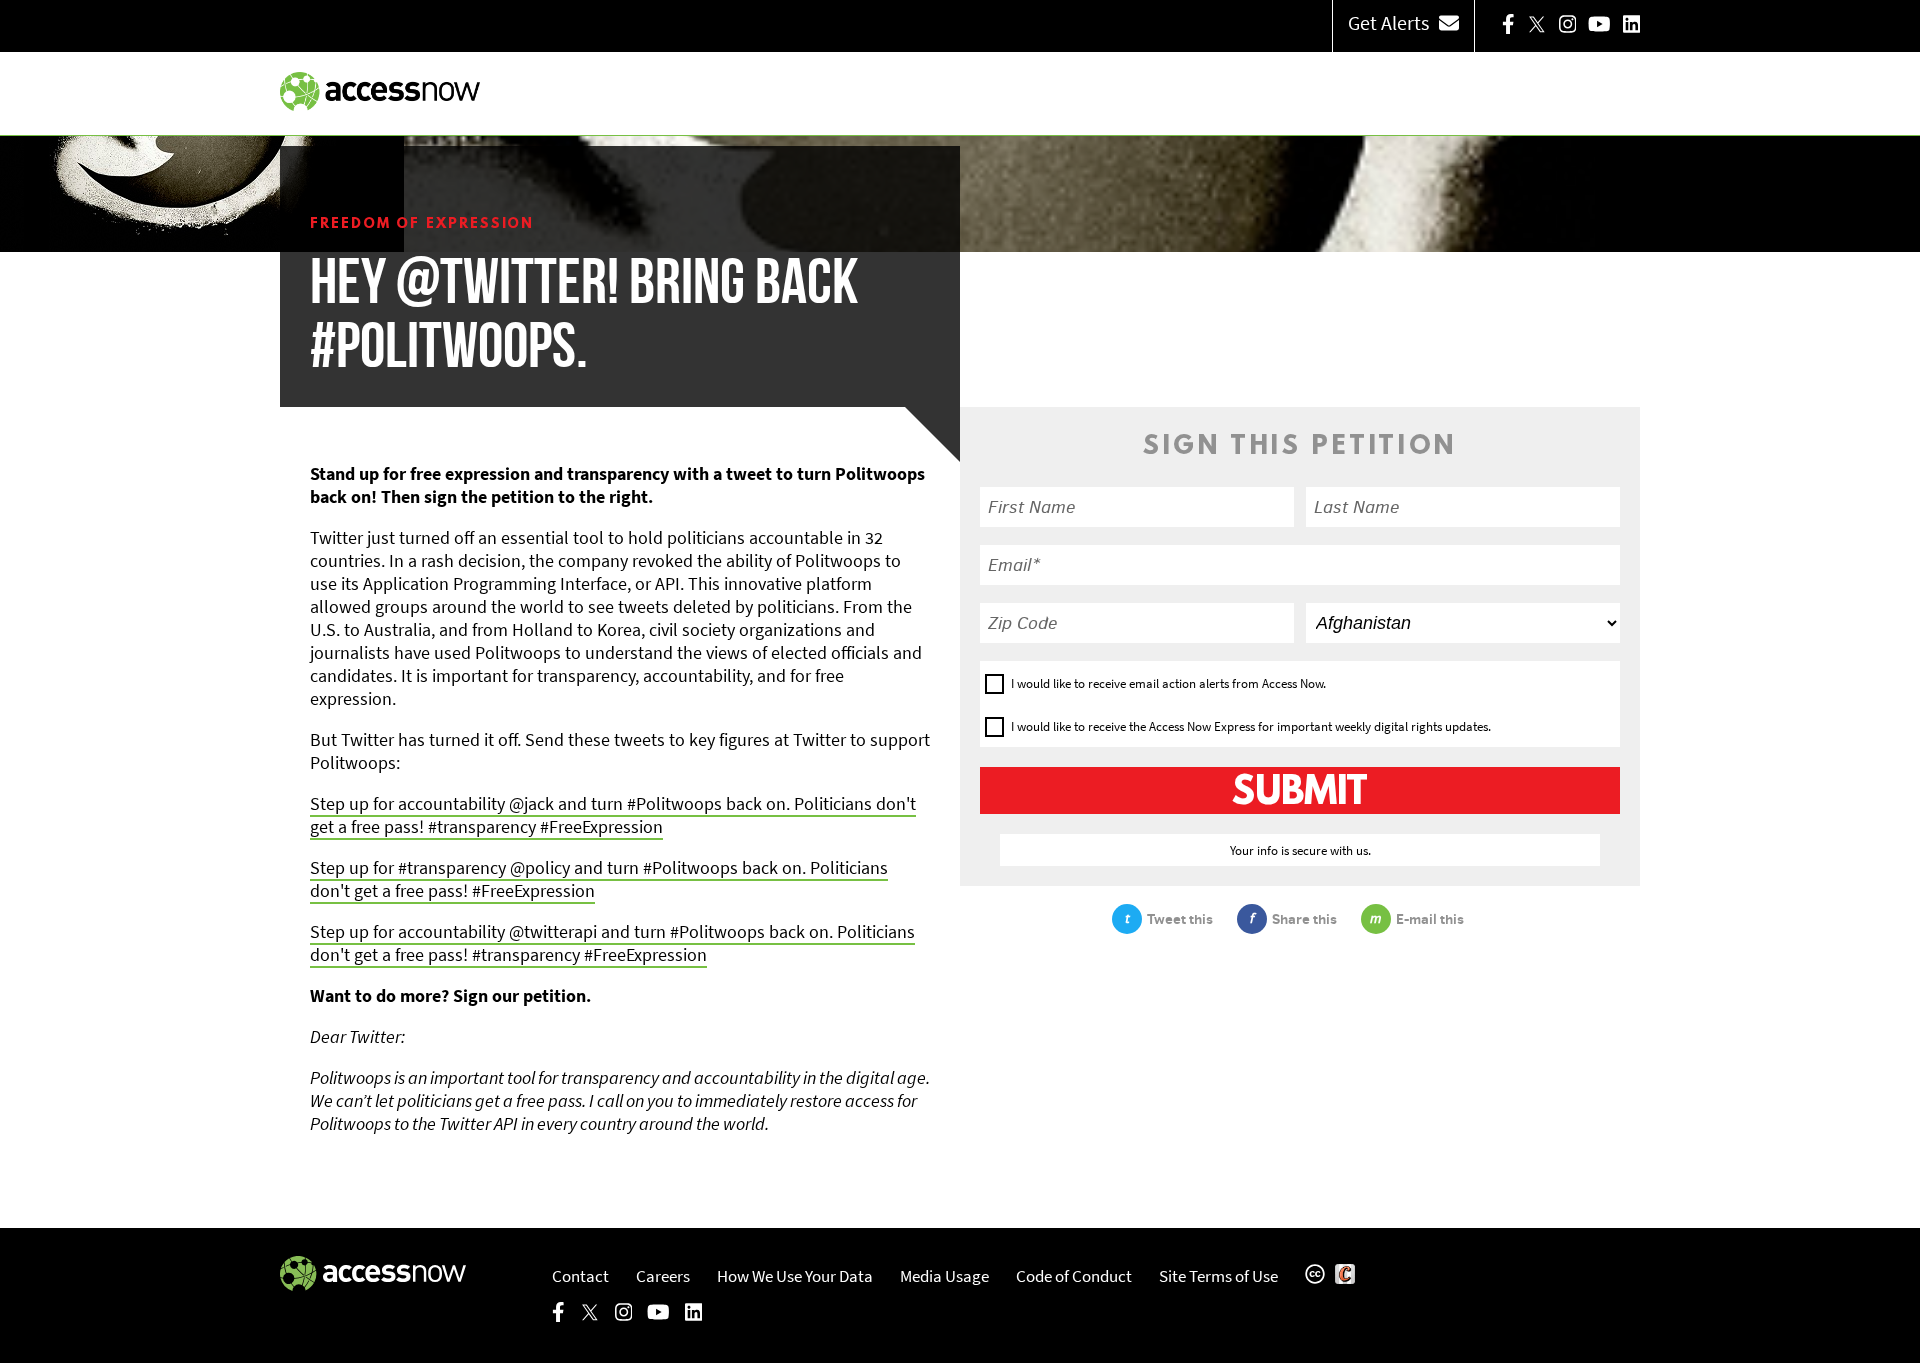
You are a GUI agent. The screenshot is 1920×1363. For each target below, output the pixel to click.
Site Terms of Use (1218, 1276)
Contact (580, 1276)
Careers (663, 1276)
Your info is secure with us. (1300, 850)
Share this (1304, 919)
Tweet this (1180, 919)
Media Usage (944, 1276)
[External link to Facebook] (1508, 26)
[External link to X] (1537, 26)
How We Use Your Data (795, 1276)
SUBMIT (1300, 793)
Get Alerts (1388, 22)
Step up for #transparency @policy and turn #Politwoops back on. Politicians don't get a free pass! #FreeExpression (599, 879)
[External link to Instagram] (1568, 26)
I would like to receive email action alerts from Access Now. (1168, 683)
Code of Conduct (1074, 1276)
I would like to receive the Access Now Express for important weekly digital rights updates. (1251, 726)
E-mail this (1430, 919)
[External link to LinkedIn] (1632, 26)
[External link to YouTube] (1599, 26)
